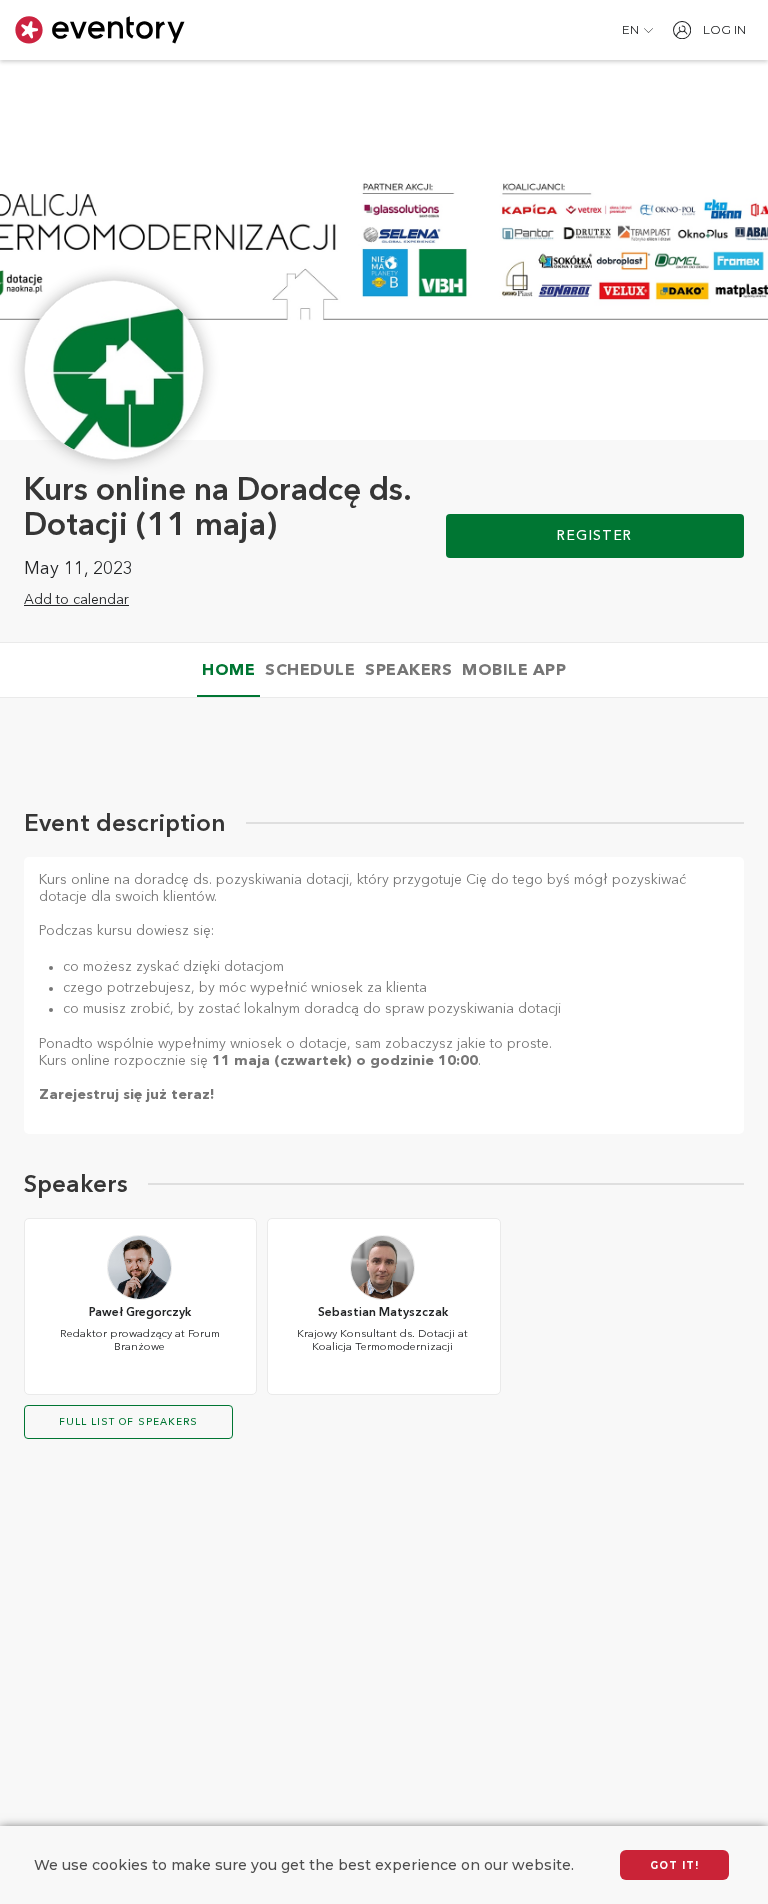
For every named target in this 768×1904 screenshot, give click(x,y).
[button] (637, 30)
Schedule (310, 671)
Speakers (408, 671)
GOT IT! (674, 1865)
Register (594, 536)
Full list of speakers (128, 1422)
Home (228, 671)
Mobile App (514, 671)
